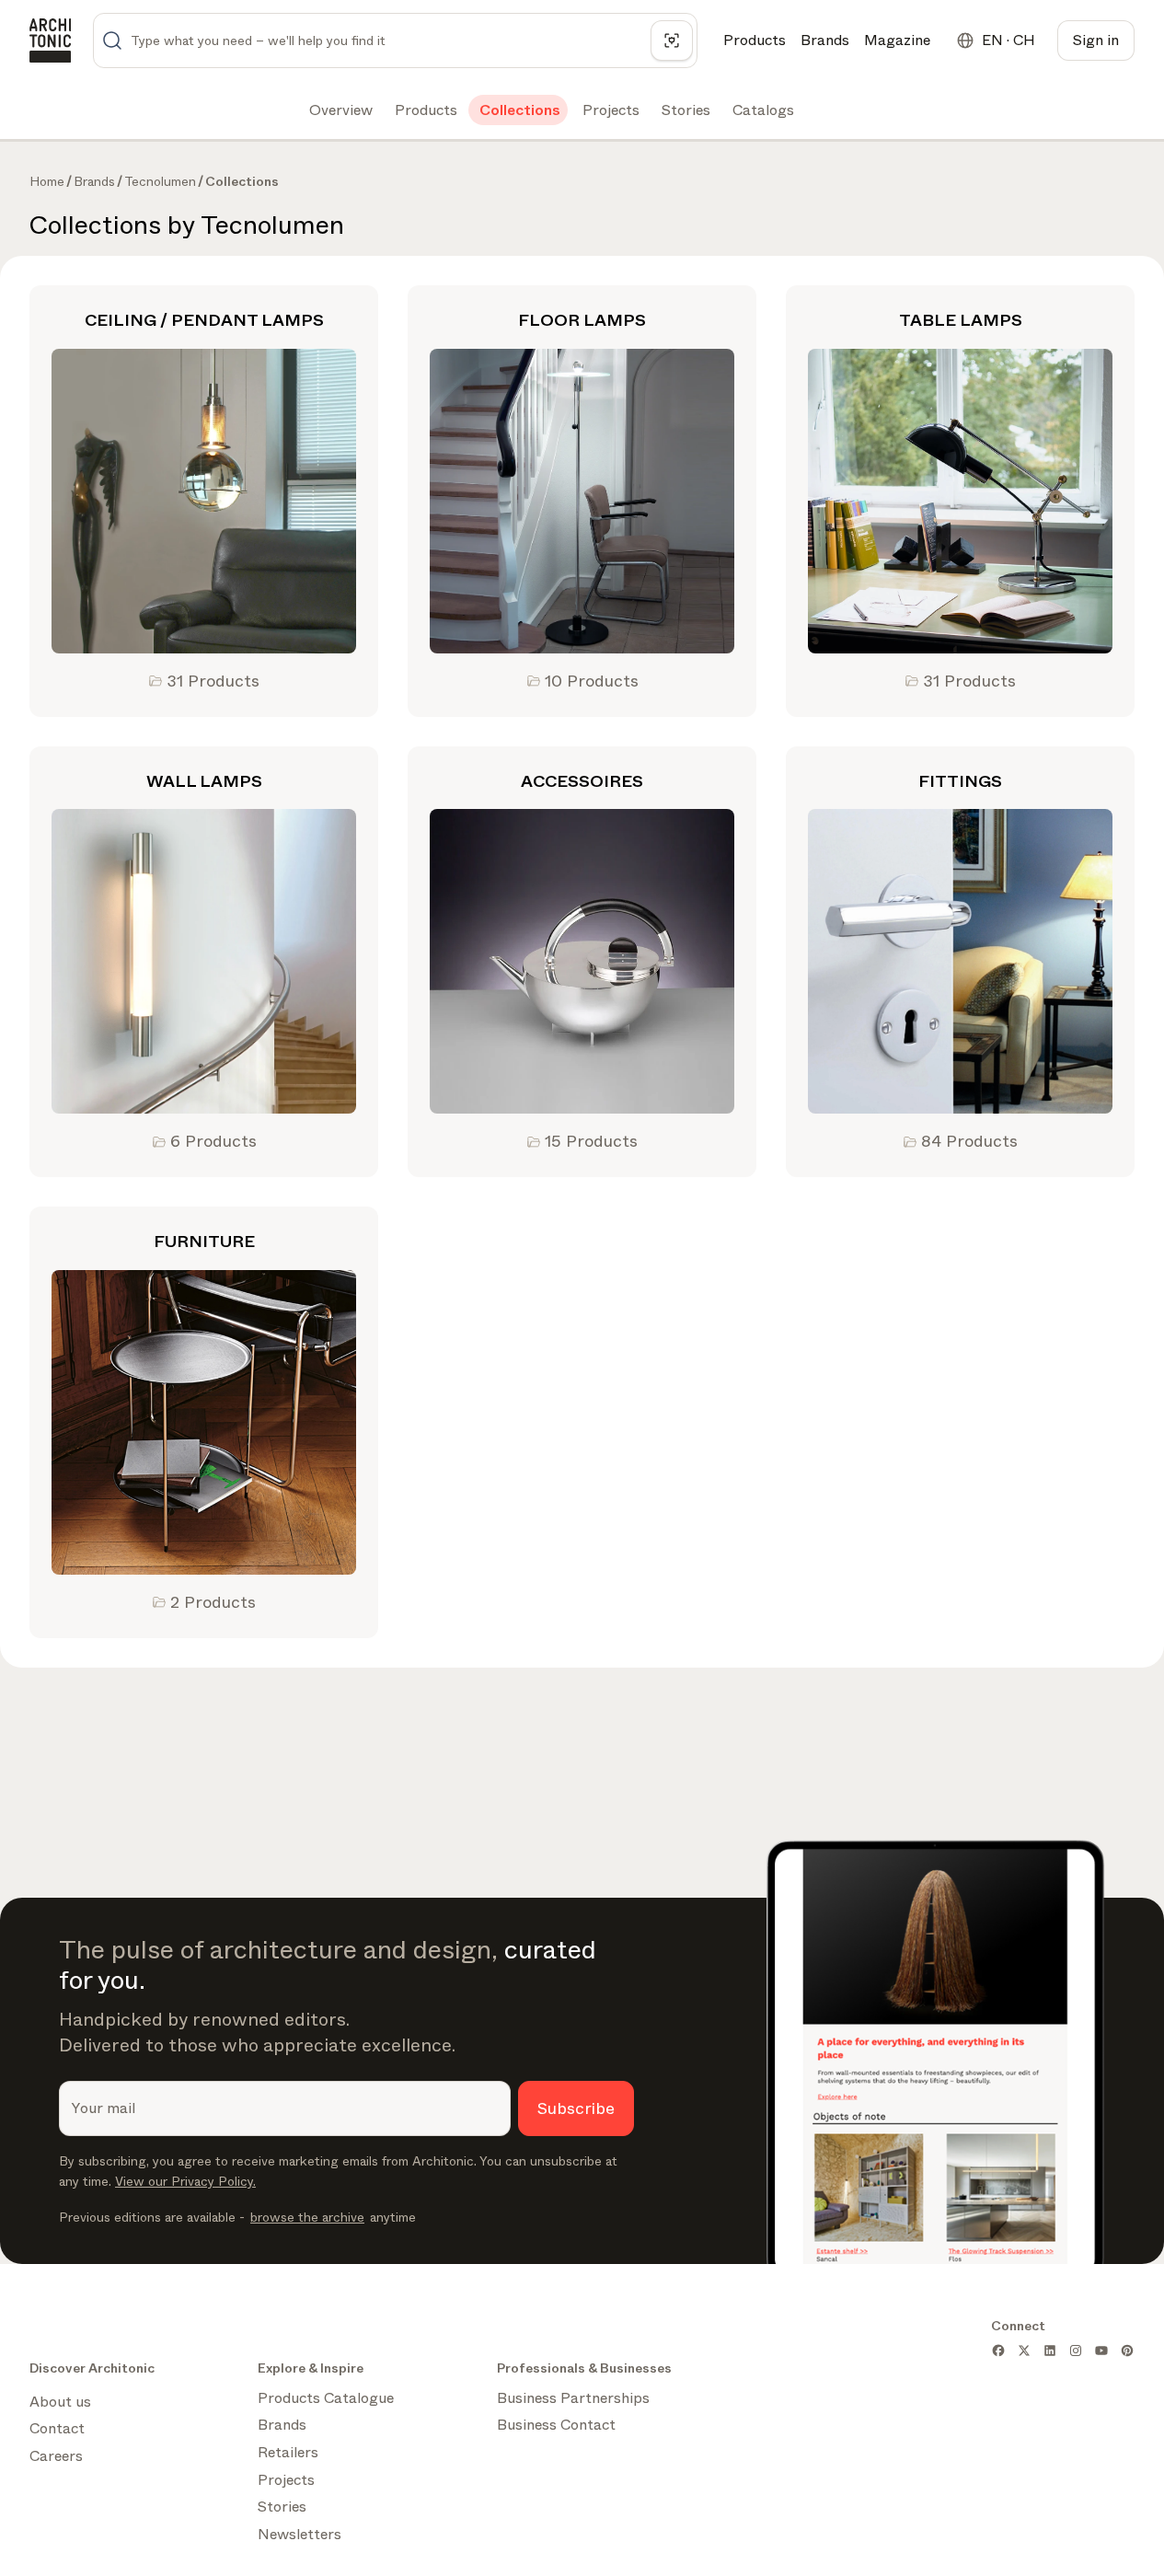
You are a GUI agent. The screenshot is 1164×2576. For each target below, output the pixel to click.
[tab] (339, 110)
